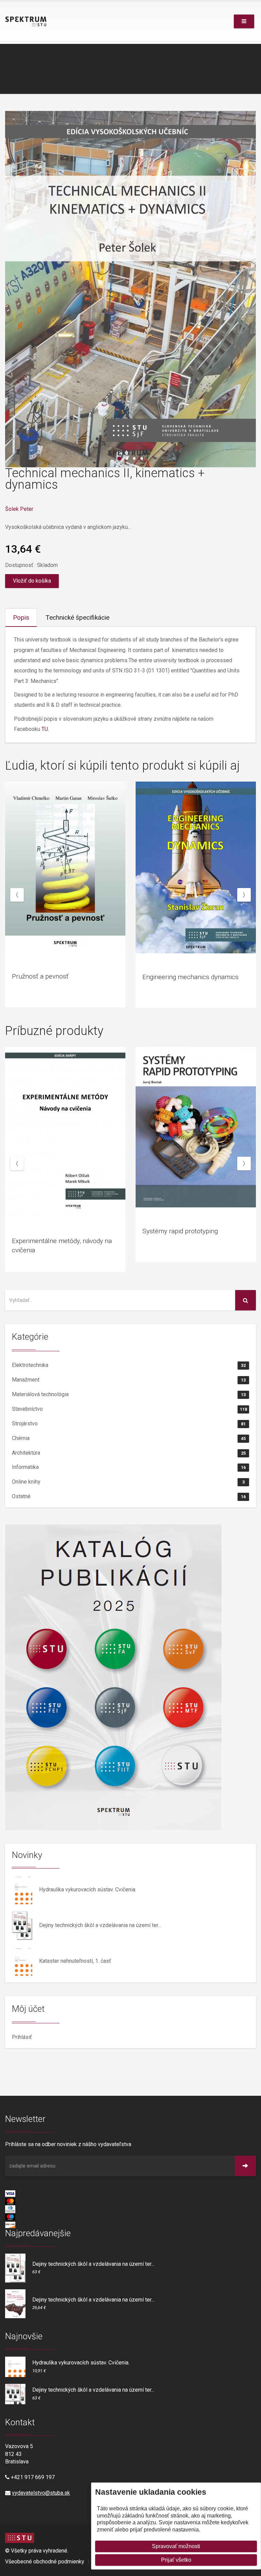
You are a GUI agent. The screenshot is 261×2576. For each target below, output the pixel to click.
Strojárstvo (129, 1424)
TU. (45, 729)
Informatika (129, 1467)
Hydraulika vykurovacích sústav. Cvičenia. (88, 1889)
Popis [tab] (21, 617)
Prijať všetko (176, 2560)
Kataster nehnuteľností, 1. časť (75, 1961)
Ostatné (129, 1496)
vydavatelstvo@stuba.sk (41, 2493)
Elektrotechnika (129, 1365)
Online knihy (128, 1482)
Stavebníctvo (129, 1409)
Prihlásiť (22, 2037)
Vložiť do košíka (32, 581)
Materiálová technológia (129, 1394)
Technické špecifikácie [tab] (77, 617)
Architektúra (129, 1453)
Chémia (129, 1438)
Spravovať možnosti (176, 2546)
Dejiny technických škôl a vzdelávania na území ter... (100, 1925)
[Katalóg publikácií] (130, 1677)
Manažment (129, 1380)
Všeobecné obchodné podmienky (45, 2562)
